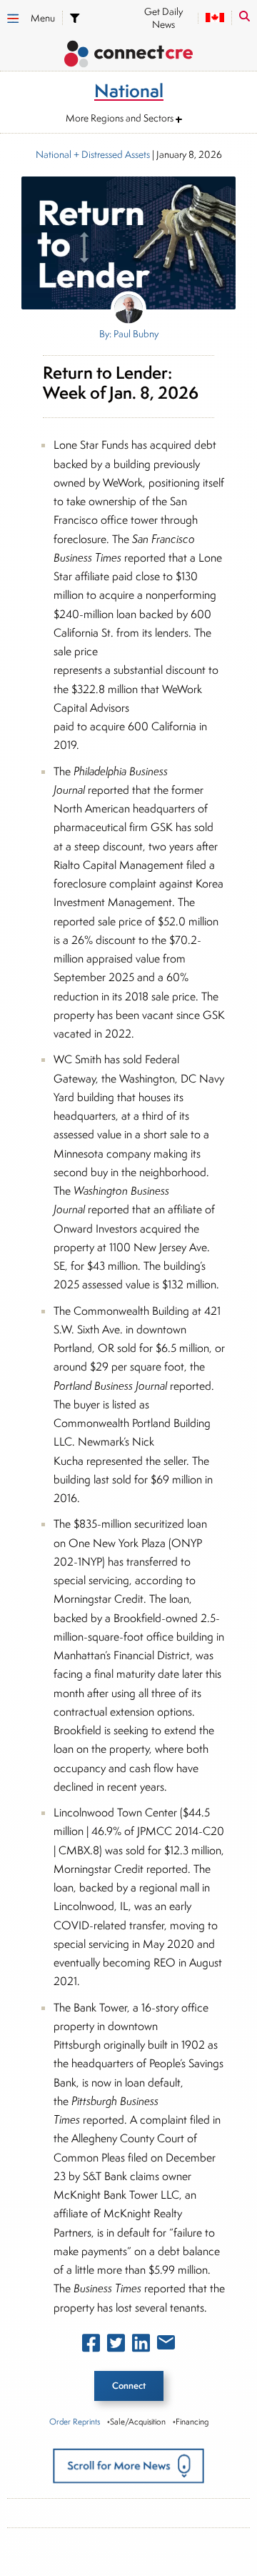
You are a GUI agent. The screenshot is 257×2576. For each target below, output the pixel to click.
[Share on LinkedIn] (141, 2346)
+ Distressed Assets (111, 154)
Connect (129, 2386)
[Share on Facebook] (91, 2346)
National (54, 154)
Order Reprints (75, 2421)
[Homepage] (128, 56)
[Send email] (166, 2345)
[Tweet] (116, 2346)
